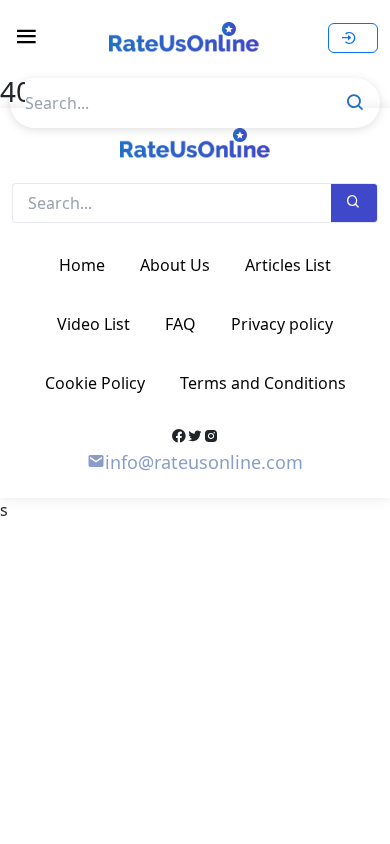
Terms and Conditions (263, 383)
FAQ (180, 324)
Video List (93, 324)
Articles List (288, 265)
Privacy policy (282, 324)
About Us (175, 265)
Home (82, 265)
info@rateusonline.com (204, 462)
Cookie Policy (95, 383)
